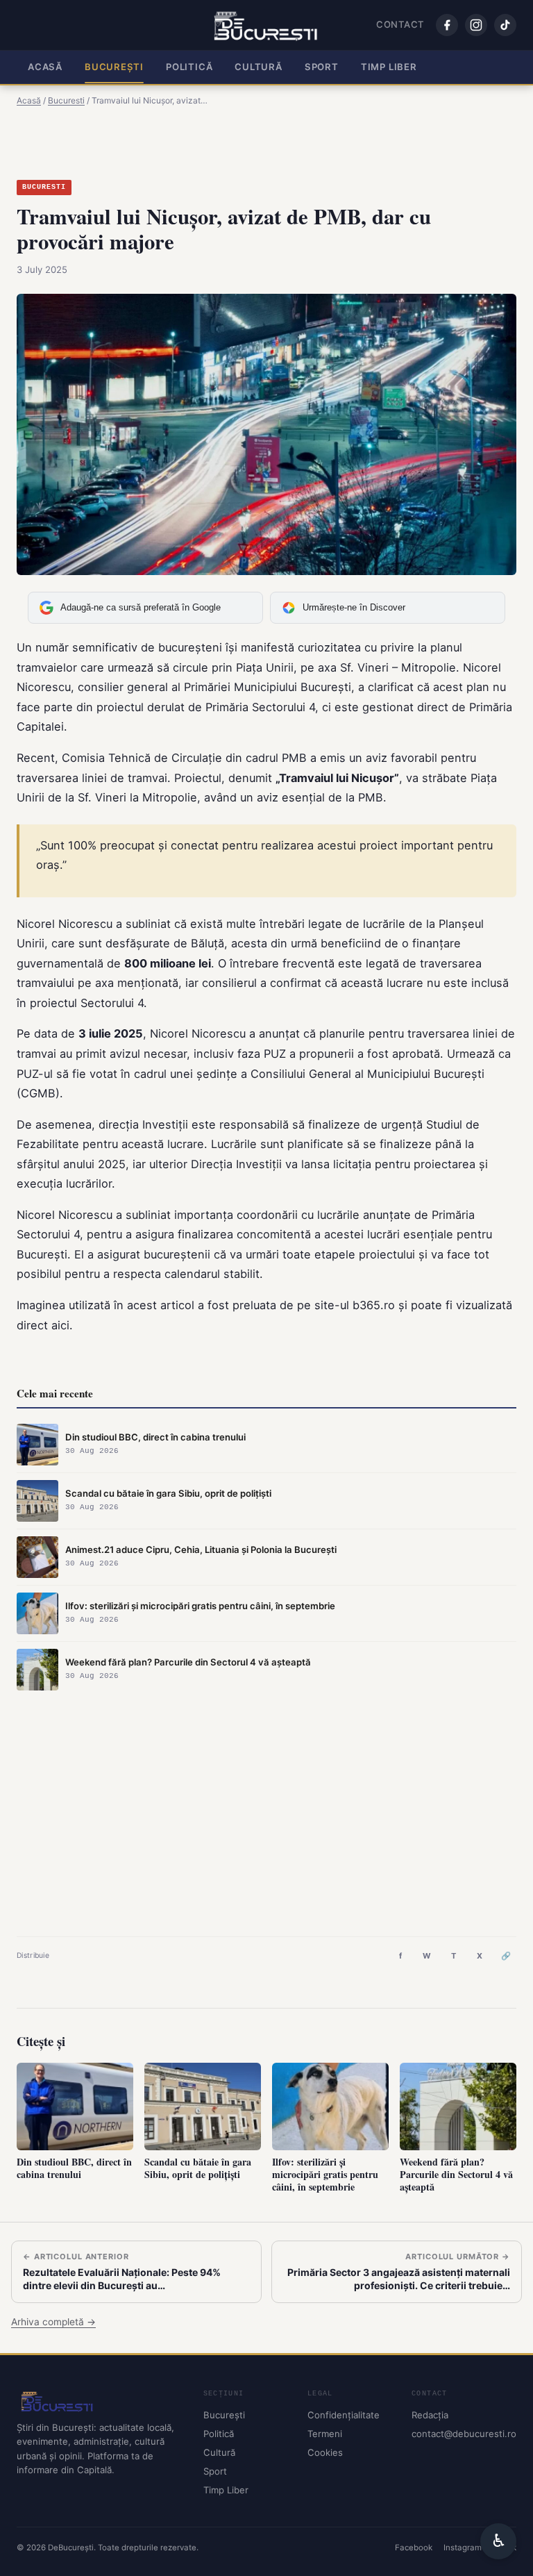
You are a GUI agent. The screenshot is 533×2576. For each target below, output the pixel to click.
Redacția (430, 2415)
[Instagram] (476, 25)
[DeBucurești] (99, 2401)
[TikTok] (505, 25)
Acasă (45, 67)
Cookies (325, 2452)
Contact (400, 24)
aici (60, 1325)
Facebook (414, 2548)
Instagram (463, 2548)
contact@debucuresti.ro (464, 2434)
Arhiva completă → (53, 2322)
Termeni (325, 2434)
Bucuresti (44, 187)
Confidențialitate (344, 2415)
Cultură (259, 67)
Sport (322, 67)
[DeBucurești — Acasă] (267, 25)
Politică (189, 67)
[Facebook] (447, 25)
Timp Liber (389, 67)
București (114, 67)
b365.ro (374, 1305)
